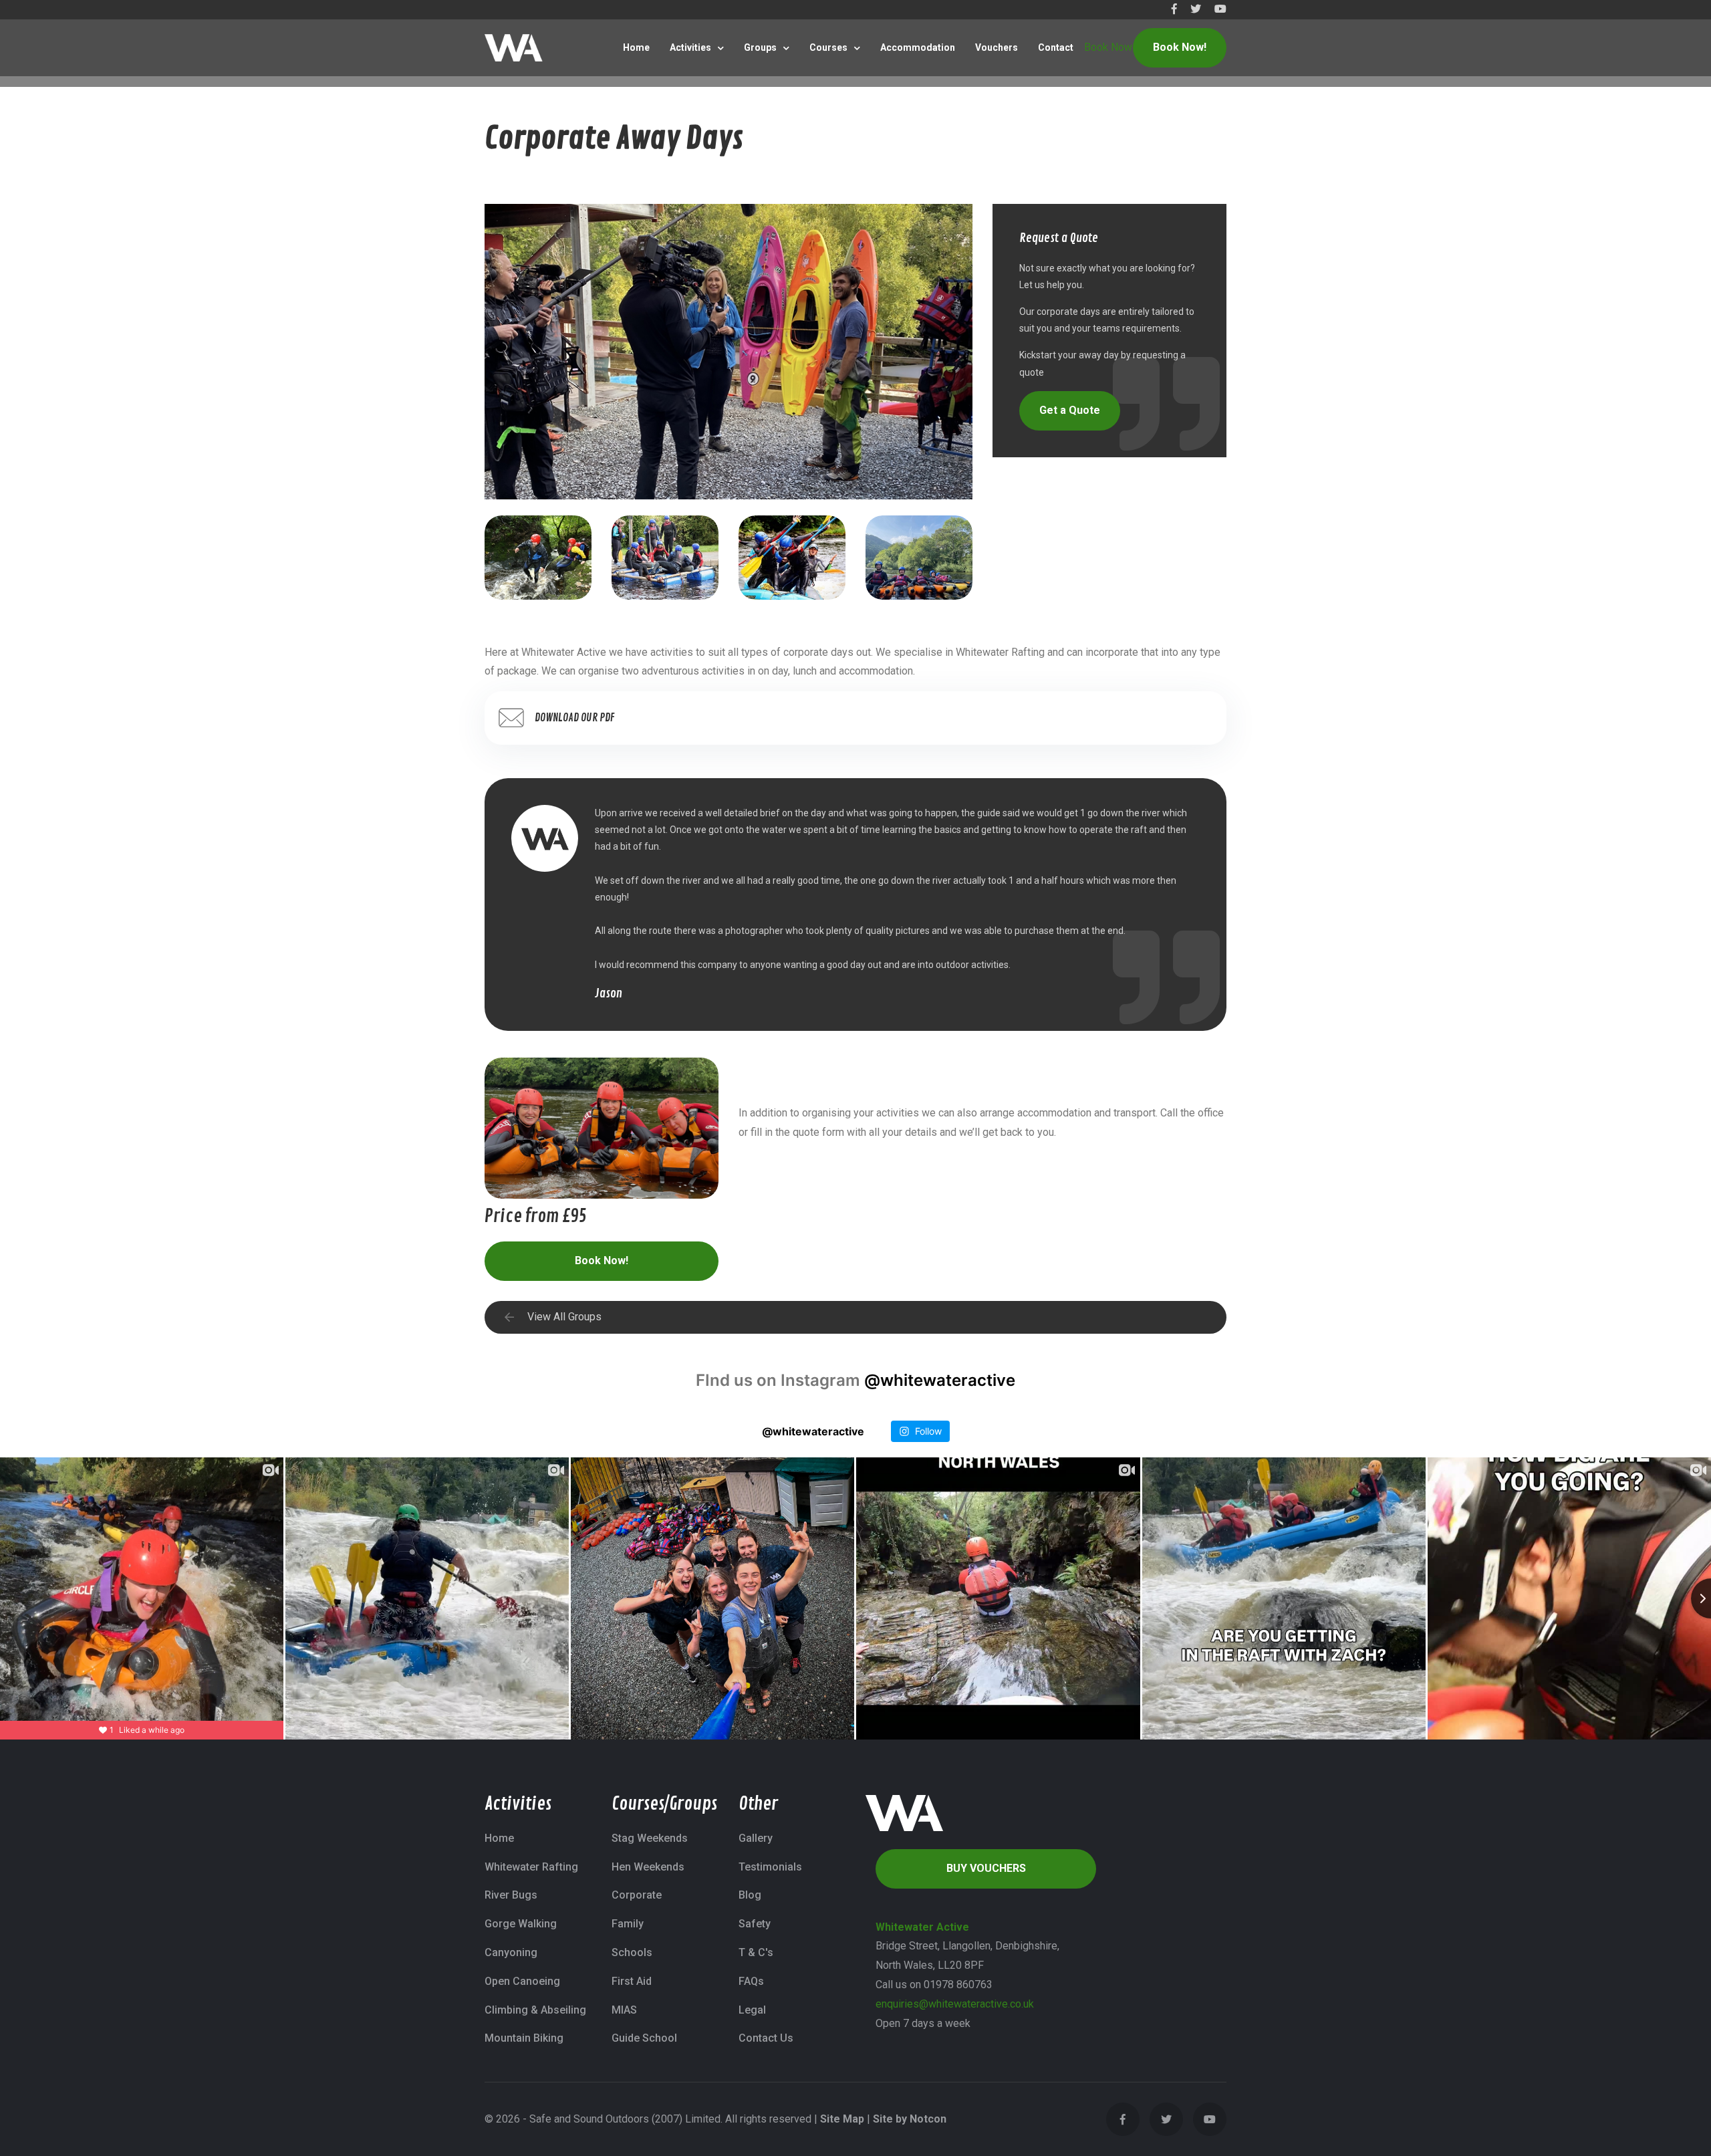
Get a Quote (1070, 410)
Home (636, 47)
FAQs (751, 1981)
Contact (1056, 47)
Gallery (756, 1838)
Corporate (637, 1895)
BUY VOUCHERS (986, 1868)
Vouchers (997, 47)
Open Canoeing (522, 1981)
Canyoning (511, 1952)
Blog (750, 1895)
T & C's (756, 1952)
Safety (755, 1924)
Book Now (1108, 47)
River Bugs (511, 1895)
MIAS (624, 2010)
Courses (828, 47)
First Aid (632, 1981)
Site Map (842, 2119)
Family (628, 1924)
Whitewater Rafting (531, 1867)
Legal (752, 2010)
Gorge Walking (521, 1924)
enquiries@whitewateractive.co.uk (955, 2004)
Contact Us (766, 2038)
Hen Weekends (648, 1867)
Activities (690, 47)
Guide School (644, 2038)
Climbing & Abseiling (535, 2010)
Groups (760, 47)
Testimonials (770, 1867)
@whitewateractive (940, 1380)
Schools (632, 1952)
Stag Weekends (650, 1838)
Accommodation (918, 47)
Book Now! (1180, 47)
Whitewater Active (922, 1927)
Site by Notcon (910, 2119)
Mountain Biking (524, 2038)
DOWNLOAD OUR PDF (575, 718)
